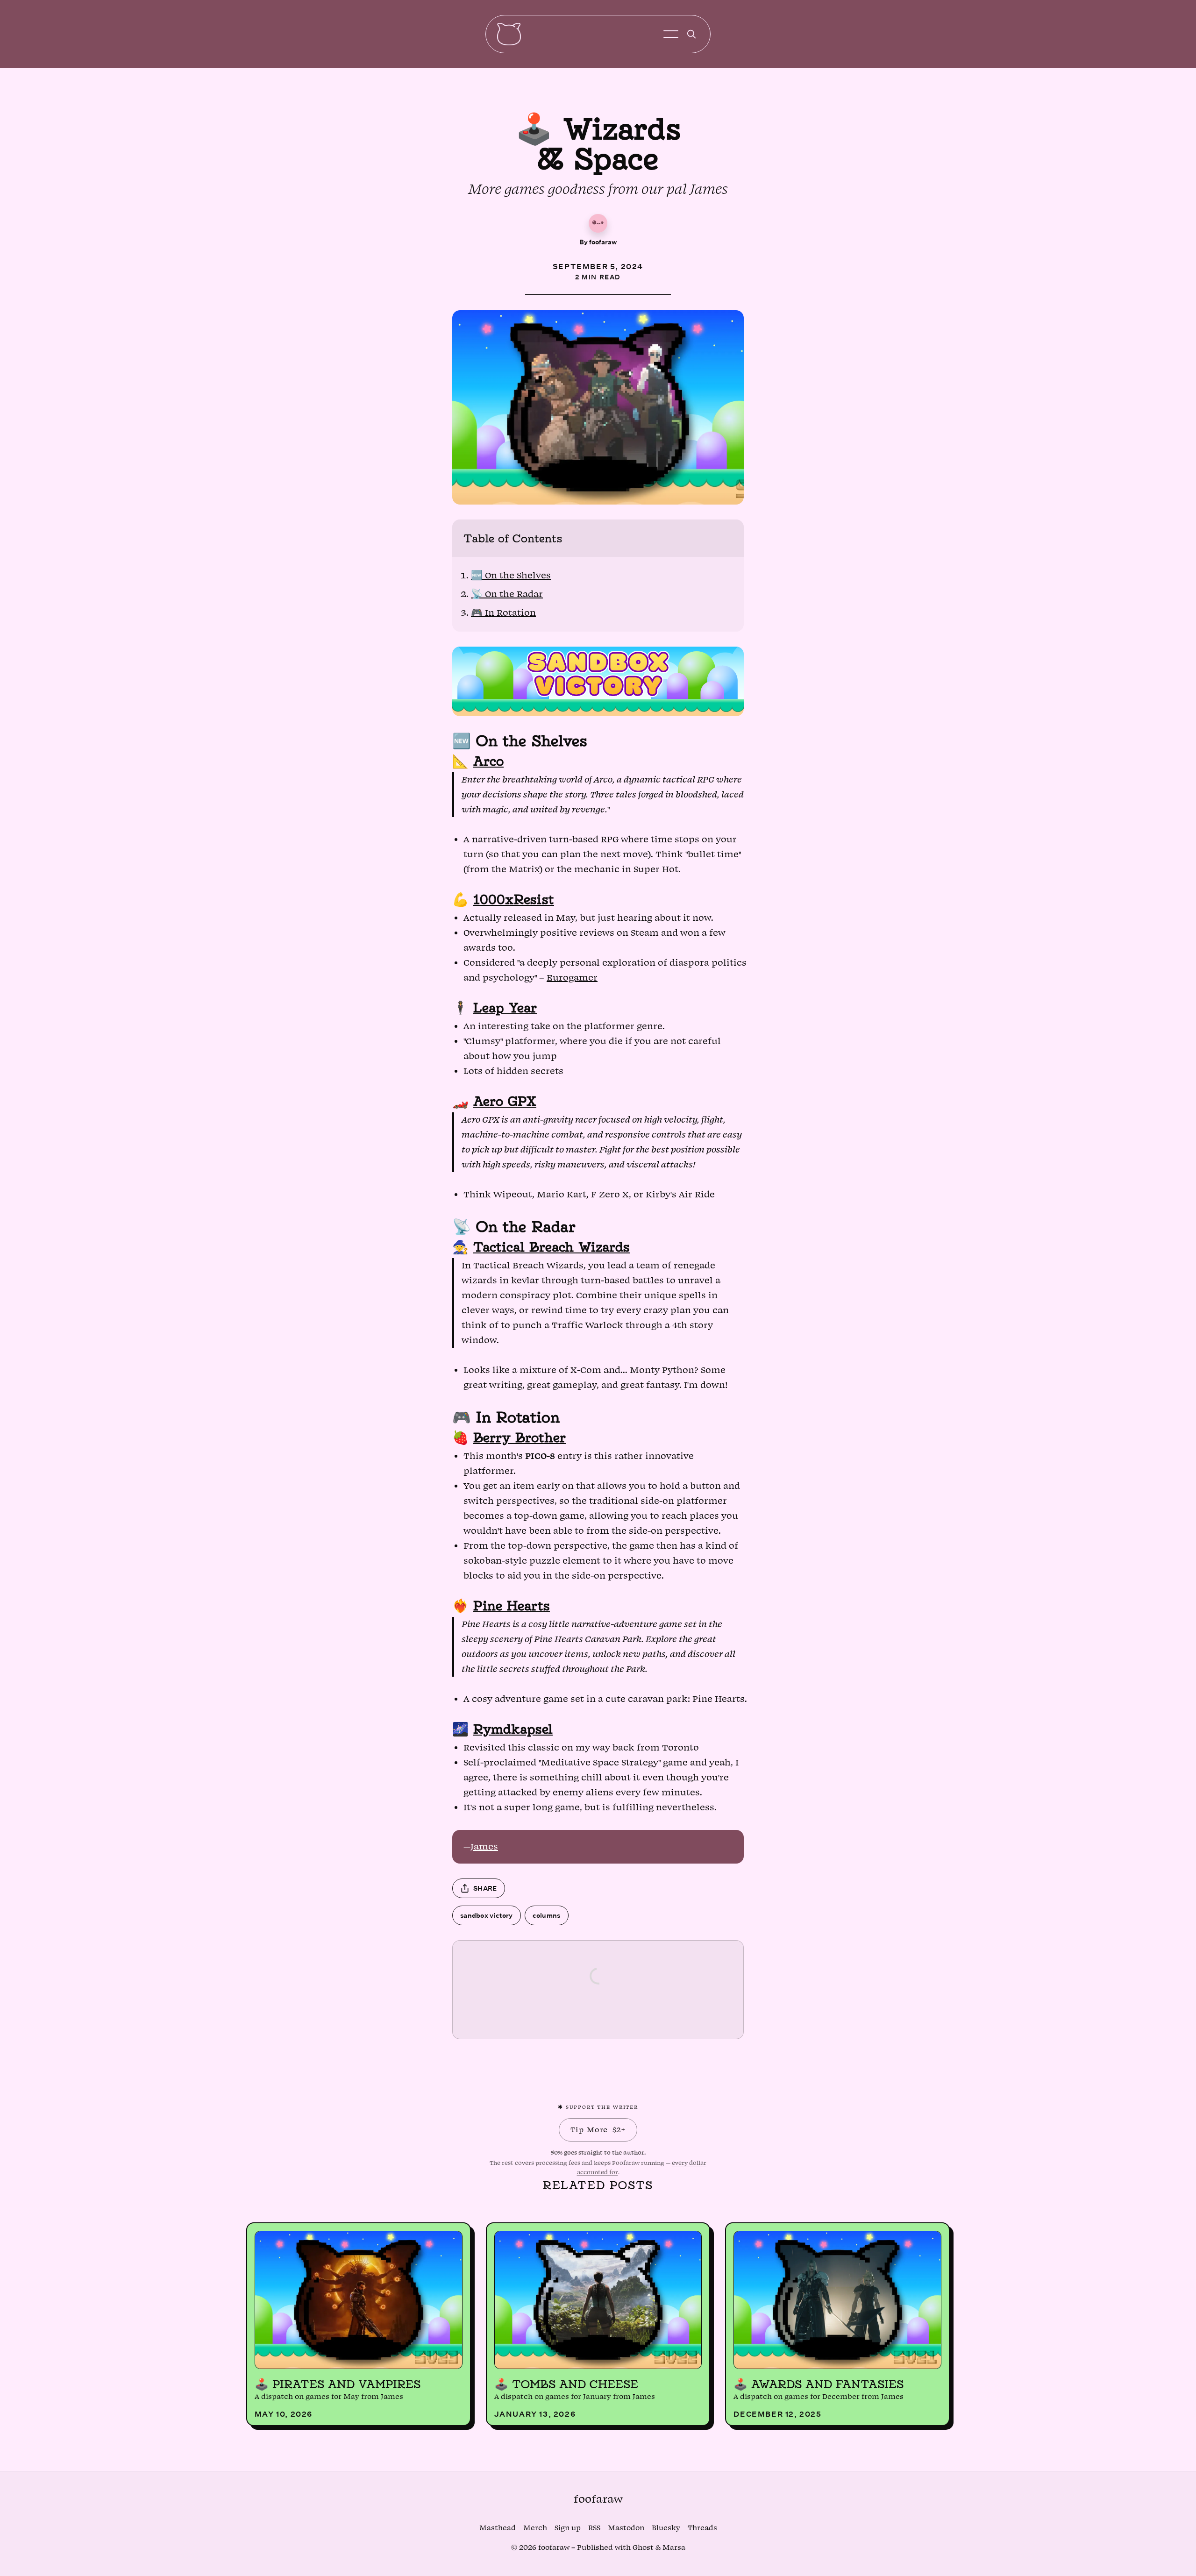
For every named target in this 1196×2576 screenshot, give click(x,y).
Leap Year (505, 1007)
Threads (702, 2528)
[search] (691, 34)
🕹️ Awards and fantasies (819, 2384)
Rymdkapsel (513, 1729)
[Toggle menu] (671, 34)
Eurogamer (572, 978)
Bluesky (666, 2528)
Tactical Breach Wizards (552, 1247)
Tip (598, 2130)
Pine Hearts (512, 1605)
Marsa (674, 2548)
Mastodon (626, 2528)
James (484, 1847)
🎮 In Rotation (503, 613)
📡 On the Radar (507, 594)
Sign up (568, 2528)
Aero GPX (505, 1101)
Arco (488, 761)
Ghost (643, 2548)
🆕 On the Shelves (511, 576)
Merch (535, 2528)
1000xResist (514, 899)
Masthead (498, 2528)
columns (547, 1915)
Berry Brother (520, 1437)
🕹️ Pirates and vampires (338, 2384)
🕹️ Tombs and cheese (566, 2384)
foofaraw (603, 242)
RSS (594, 2528)
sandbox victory (487, 1915)
